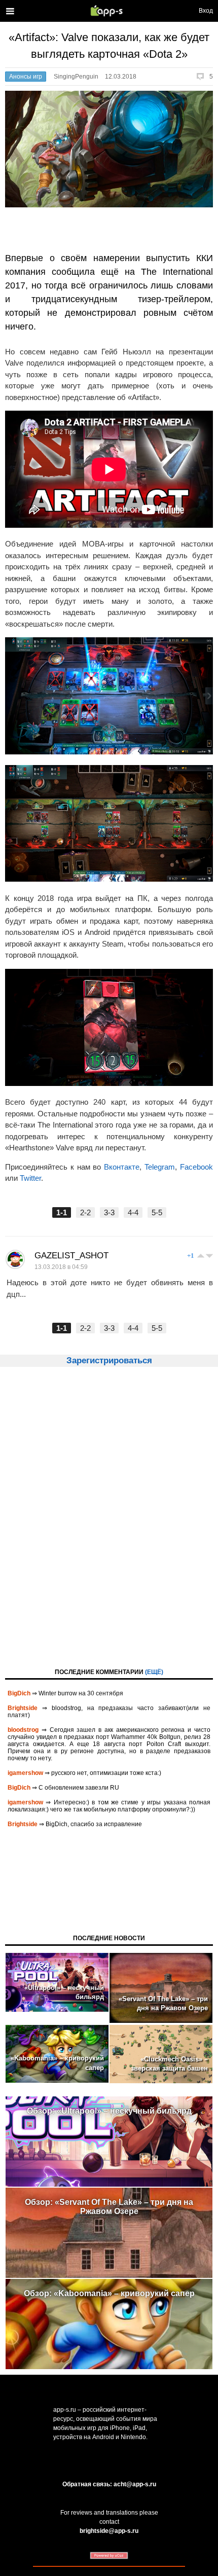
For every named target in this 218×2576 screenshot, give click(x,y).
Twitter (30, 1178)
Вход (206, 11)
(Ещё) (154, 1672)
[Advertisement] (109, 1516)
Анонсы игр (26, 77)
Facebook (196, 1167)
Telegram (160, 1167)
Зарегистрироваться (109, 1360)
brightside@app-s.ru (109, 2531)
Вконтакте (122, 1167)
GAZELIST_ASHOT (71, 1256)
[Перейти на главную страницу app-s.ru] (109, 11)
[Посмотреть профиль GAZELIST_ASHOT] (15, 1259)
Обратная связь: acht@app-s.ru (109, 2484)
